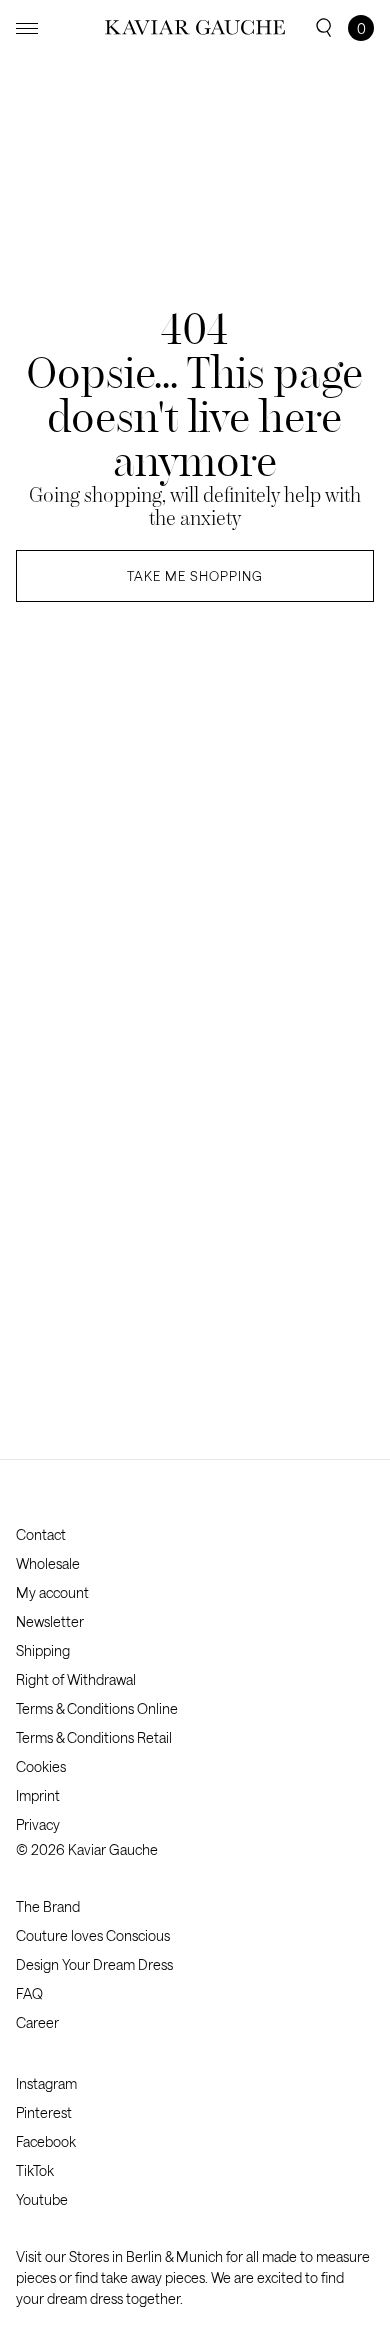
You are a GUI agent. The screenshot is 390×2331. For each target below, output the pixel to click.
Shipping (43, 1650)
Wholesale (48, 1563)
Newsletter (50, 1621)
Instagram (46, 2083)
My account (52, 1592)
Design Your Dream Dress (94, 1964)
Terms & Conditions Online (97, 1708)
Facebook (46, 2141)
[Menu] (27, 28)
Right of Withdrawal (76, 1679)
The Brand (48, 1906)
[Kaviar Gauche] (195, 27)
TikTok (35, 2170)
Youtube (42, 2199)
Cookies (41, 1766)
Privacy (38, 1824)
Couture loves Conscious (93, 1935)
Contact (41, 1534)
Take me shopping (195, 576)
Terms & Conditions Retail (94, 1737)
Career (37, 2022)
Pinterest (44, 2112)
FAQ (29, 1993)
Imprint (38, 1795)
